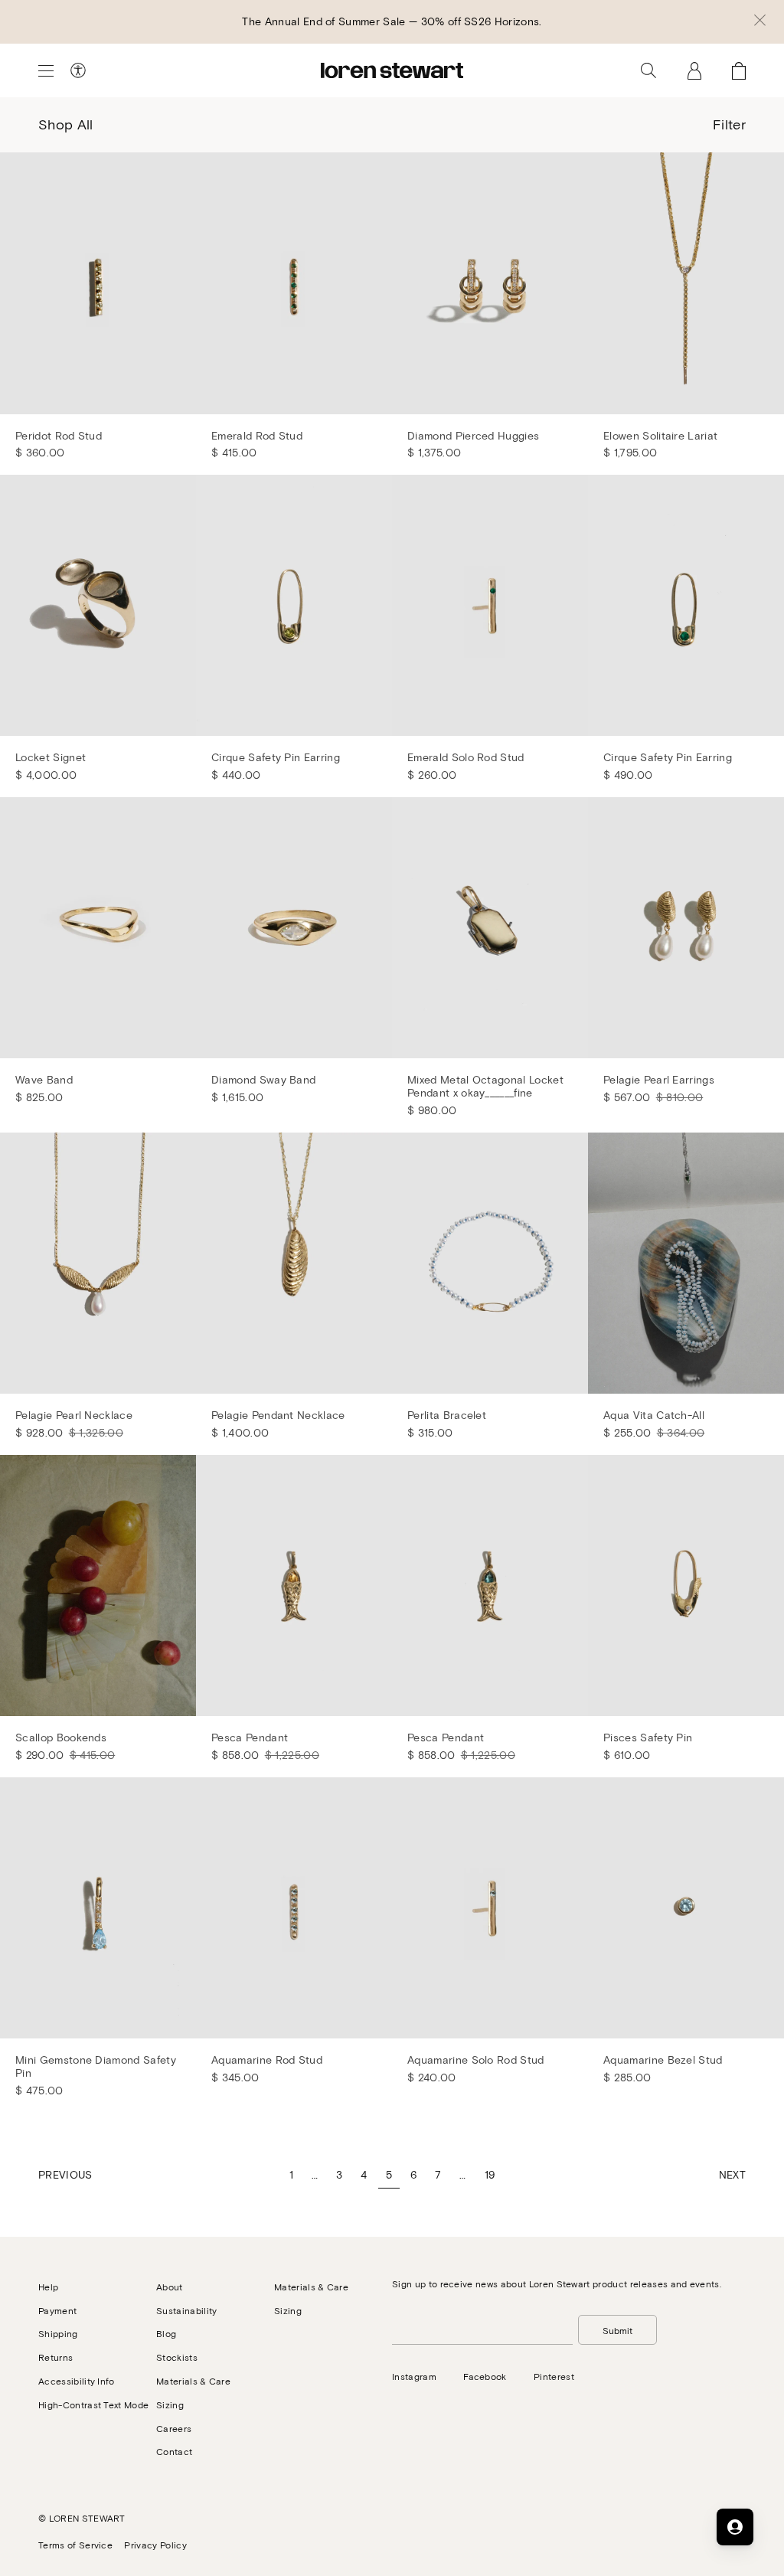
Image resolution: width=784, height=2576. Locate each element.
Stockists (177, 2357)
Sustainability (186, 2310)
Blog (166, 2333)
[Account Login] (694, 70)
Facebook (485, 2376)
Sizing (170, 2404)
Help (48, 2287)
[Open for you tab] (735, 2527)
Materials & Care (193, 2381)
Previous (65, 2174)
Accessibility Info (77, 2381)
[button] (760, 21)
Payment (57, 2310)
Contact (174, 2451)
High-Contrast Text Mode (93, 2404)
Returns (56, 2357)
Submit (617, 2330)
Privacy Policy (155, 2545)
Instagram (414, 2376)
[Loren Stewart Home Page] (392, 70)
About (170, 2287)
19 (490, 2174)
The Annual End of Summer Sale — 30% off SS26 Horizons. (392, 21)
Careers (174, 2428)
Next (732, 2174)
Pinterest (554, 2376)
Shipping (58, 2333)
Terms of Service (75, 2545)
